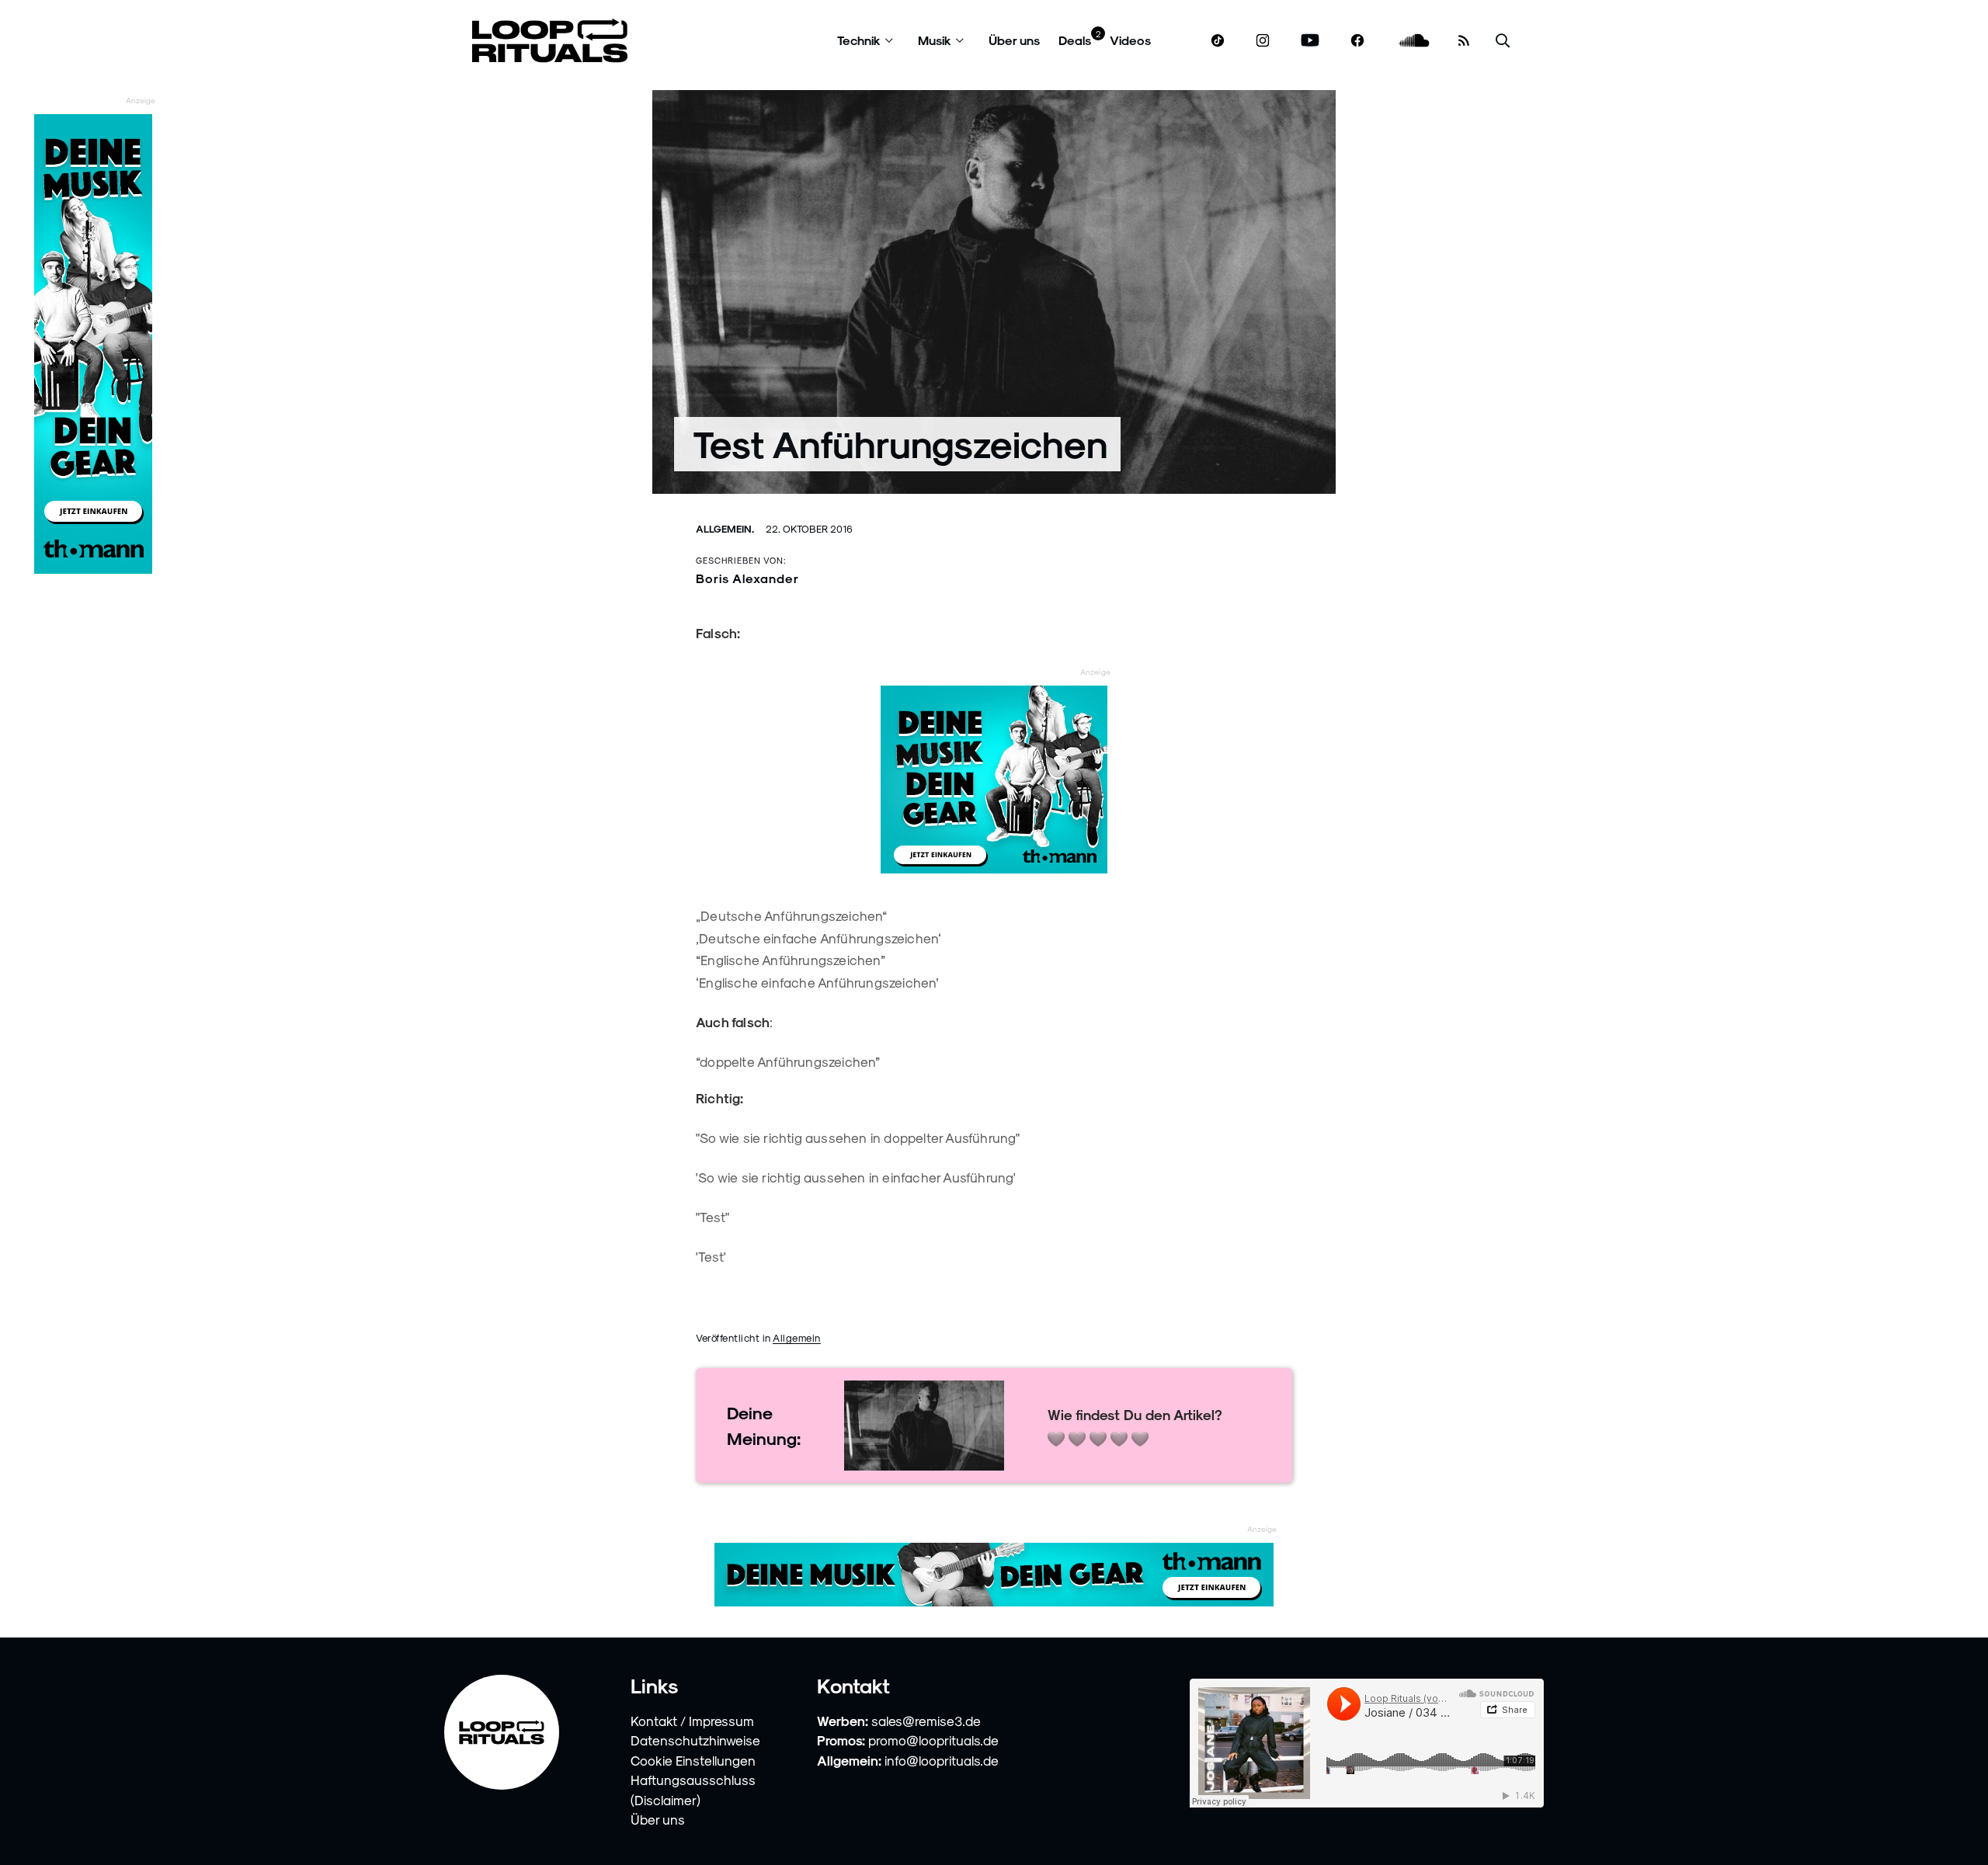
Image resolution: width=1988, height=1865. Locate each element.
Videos (1130, 40)
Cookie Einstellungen (693, 1760)
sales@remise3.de (926, 1721)
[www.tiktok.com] (1218, 40)
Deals (1075, 40)
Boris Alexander (747, 578)
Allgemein (797, 1337)
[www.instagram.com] (1263, 41)
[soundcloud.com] (1415, 41)
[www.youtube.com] (1310, 41)
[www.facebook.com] (1357, 41)
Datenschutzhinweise (695, 1740)
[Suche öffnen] (1503, 41)
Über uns (1014, 40)
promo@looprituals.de (933, 1740)
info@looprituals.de (942, 1760)
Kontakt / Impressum (692, 1721)
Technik (859, 40)
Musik (935, 40)
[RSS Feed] (1464, 40)
